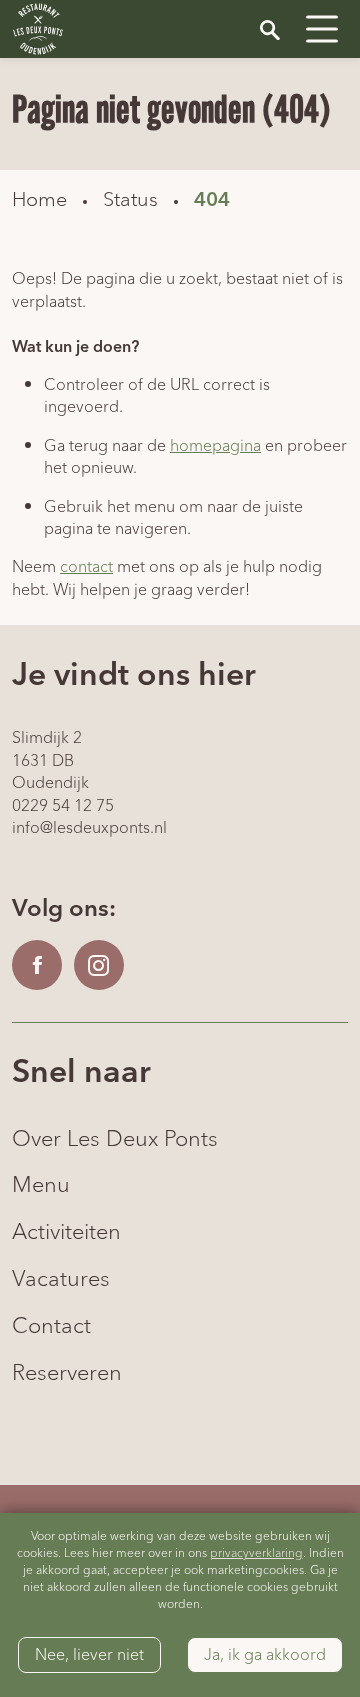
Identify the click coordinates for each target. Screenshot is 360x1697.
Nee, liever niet (89, 1655)
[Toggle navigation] (322, 29)
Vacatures (61, 1279)
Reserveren (67, 1373)
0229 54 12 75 (63, 806)
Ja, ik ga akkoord (265, 1655)
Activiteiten (66, 1232)
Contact (51, 1326)
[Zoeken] (270, 29)
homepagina (215, 446)
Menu (41, 1185)
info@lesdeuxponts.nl (89, 828)
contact (86, 567)
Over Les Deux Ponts (115, 1139)
